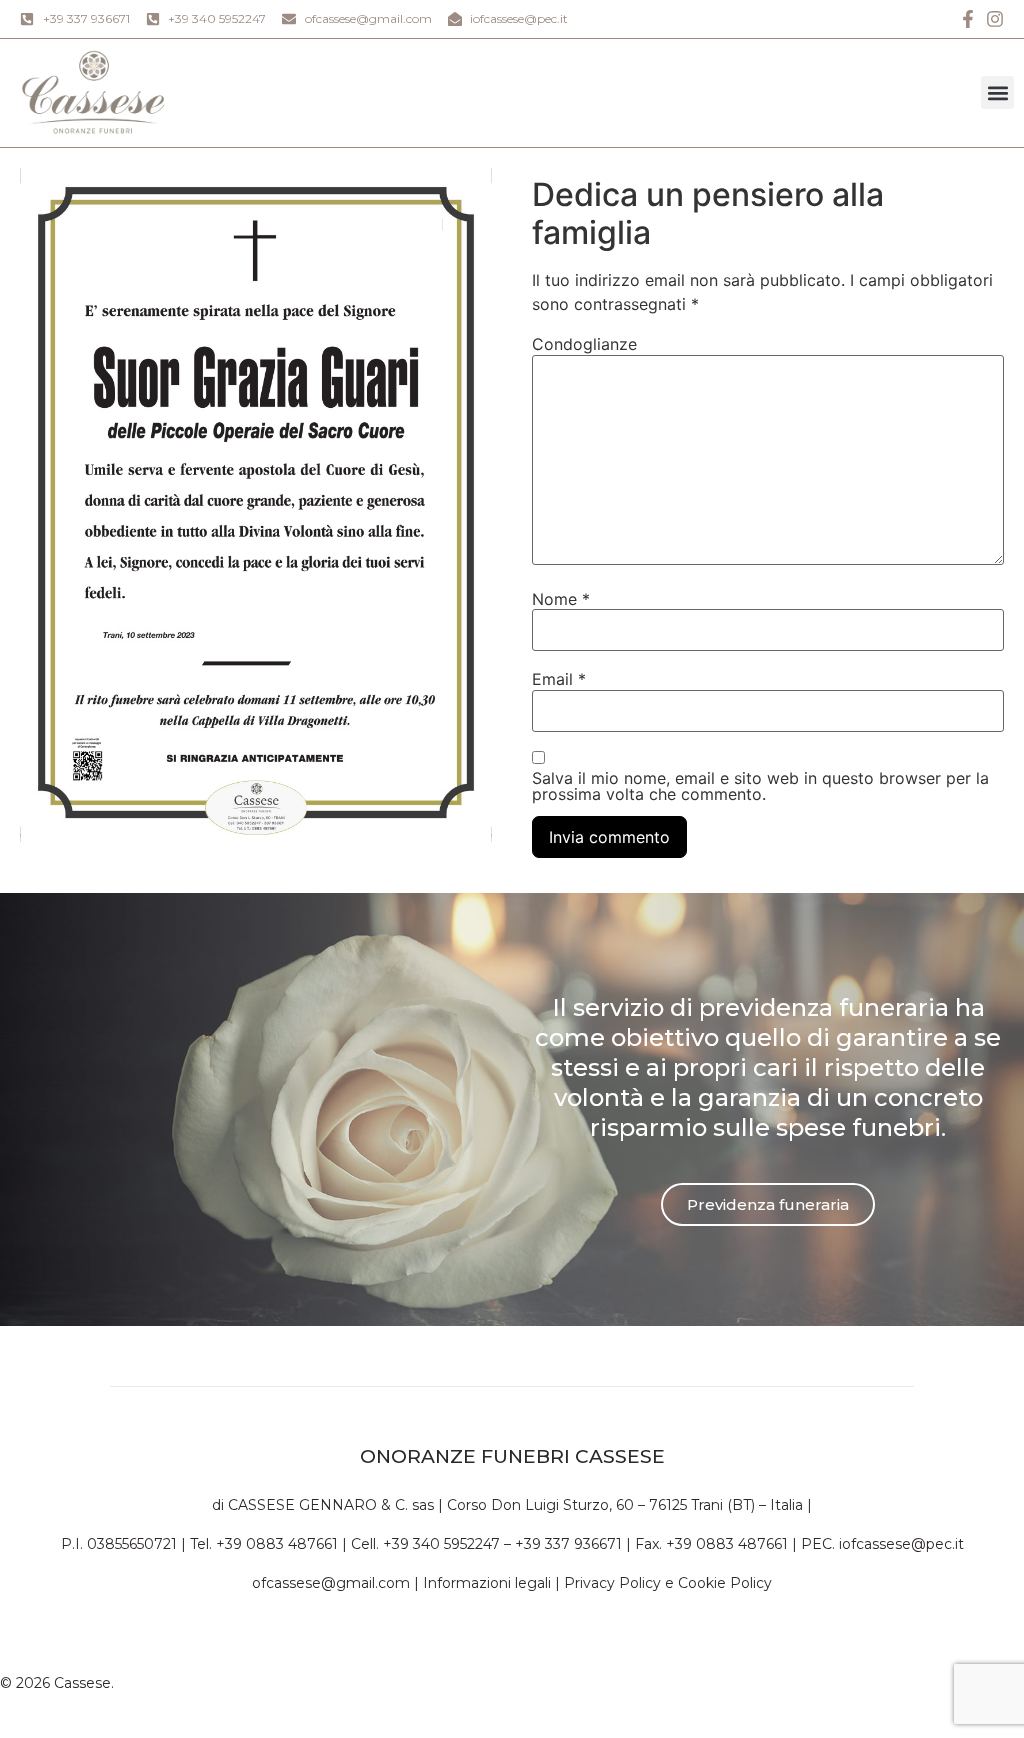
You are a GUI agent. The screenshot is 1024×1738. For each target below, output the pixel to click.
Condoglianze (584, 344)
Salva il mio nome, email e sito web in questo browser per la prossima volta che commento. (760, 786)
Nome (561, 599)
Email (559, 679)
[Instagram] (995, 19)
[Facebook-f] (968, 19)
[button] (997, 92)
